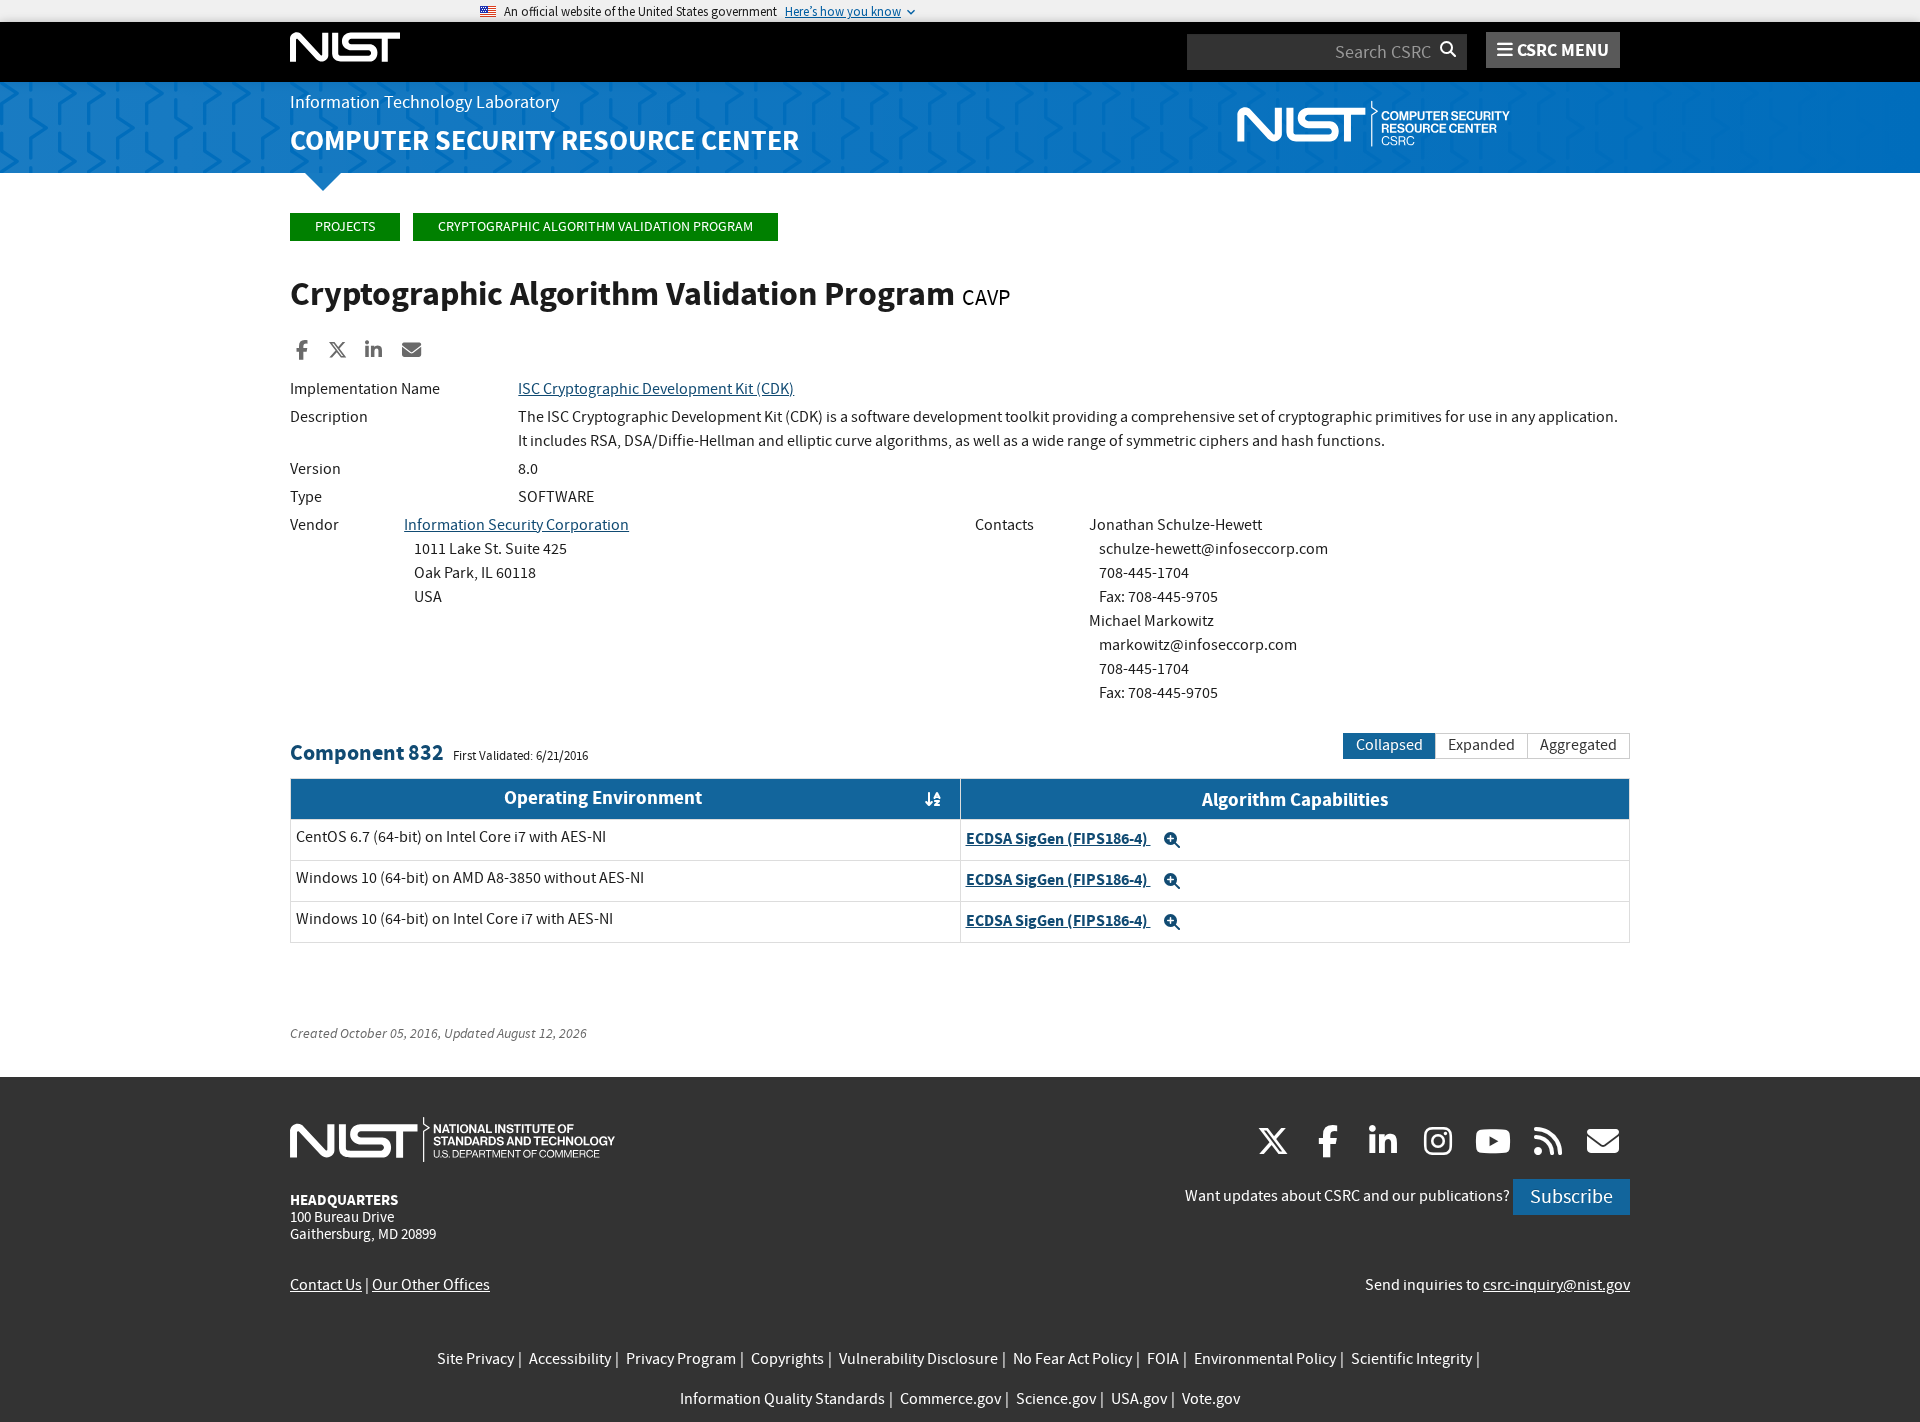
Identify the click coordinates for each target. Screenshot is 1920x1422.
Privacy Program (681, 1359)
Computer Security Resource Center (544, 140)
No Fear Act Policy (1072, 1359)
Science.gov (1056, 1399)
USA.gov (1139, 1399)
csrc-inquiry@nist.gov (1556, 1285)
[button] (1172, 840)
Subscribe (1571, 1196)
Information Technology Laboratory (424, 102)
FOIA (1163, 1359)
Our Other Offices (431, 1285)
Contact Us (326, 1285)
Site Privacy (475, 1359)
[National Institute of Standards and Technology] (452, 1139)
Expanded (1481, 745)
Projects (345, 226)
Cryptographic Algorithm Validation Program (595, 226)
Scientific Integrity (1411, 1359)
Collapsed (1389, 745)
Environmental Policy (1265, 1359)
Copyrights (787, 1359)
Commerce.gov (950, 1399)
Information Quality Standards (782, 1399)
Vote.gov (1211, 1399)
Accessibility (570, 1359)
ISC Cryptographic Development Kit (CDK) (656, 389)
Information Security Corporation (516, 525)
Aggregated (1578, 745)
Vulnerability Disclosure (918, 1359)
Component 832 (367, 752)
